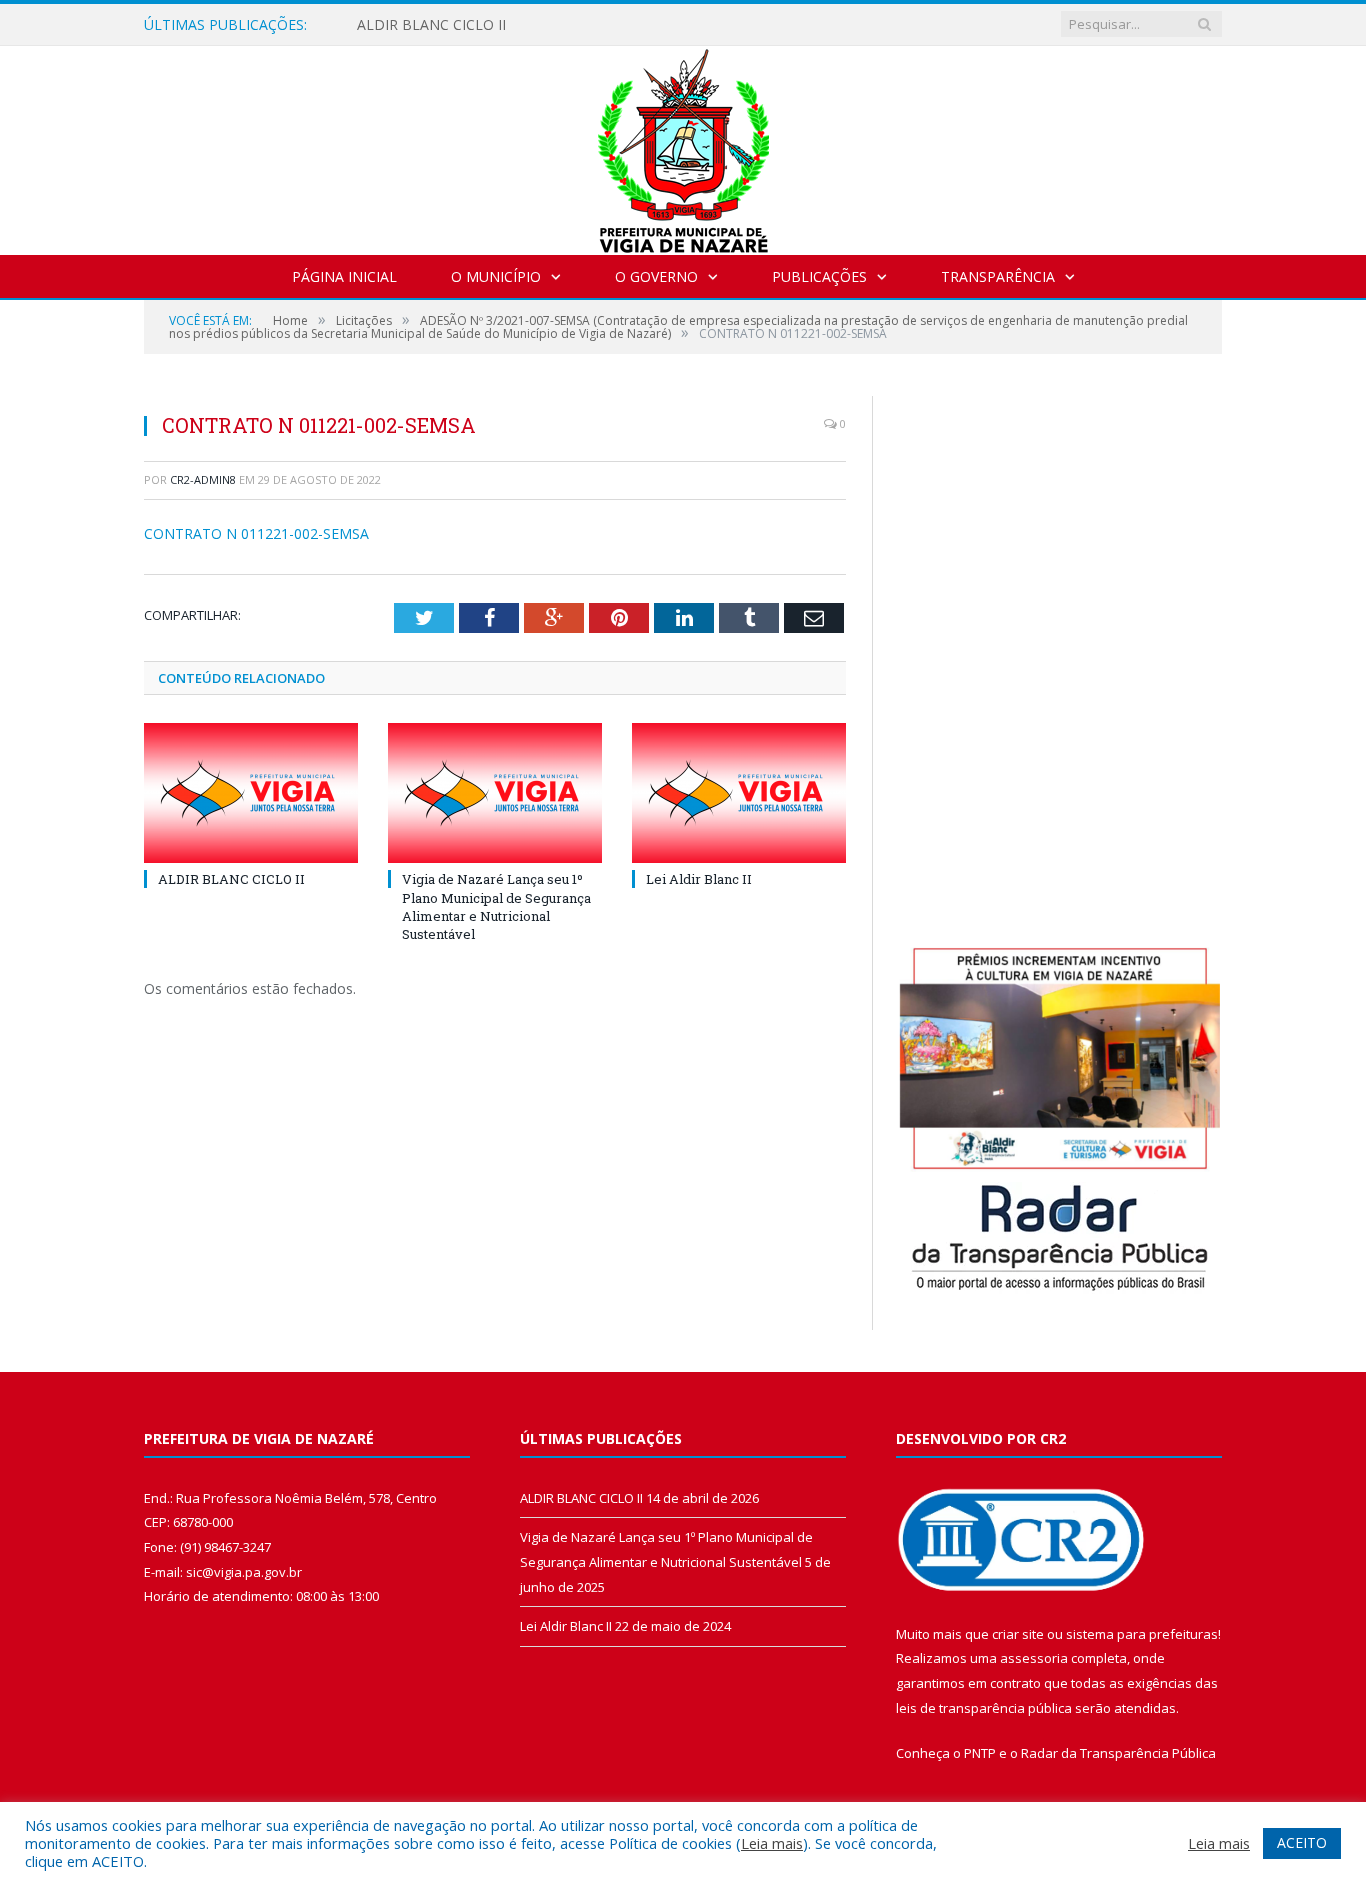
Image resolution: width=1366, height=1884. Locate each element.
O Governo (656, 276)
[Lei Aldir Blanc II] (739, 793)
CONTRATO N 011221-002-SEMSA (256, 533)
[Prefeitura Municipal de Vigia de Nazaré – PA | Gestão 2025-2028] (683, 145)
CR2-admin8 (203, 479)
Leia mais (772, 1843)
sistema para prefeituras (1142, 1634)
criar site (1018, 1634)
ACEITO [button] (1302, 1842)
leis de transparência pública (984, 1708)
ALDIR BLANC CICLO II (431, 25)
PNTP (980, 1753)
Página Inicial (344, 276)
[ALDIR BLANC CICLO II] (251, 793)
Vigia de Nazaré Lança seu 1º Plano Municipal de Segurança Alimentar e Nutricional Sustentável (496, 906)
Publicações (819, 276)
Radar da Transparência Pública (1118, 1753)
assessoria (1034, 1658)
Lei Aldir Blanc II (699, 879)
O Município (496, 276)
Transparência (998, 276)
